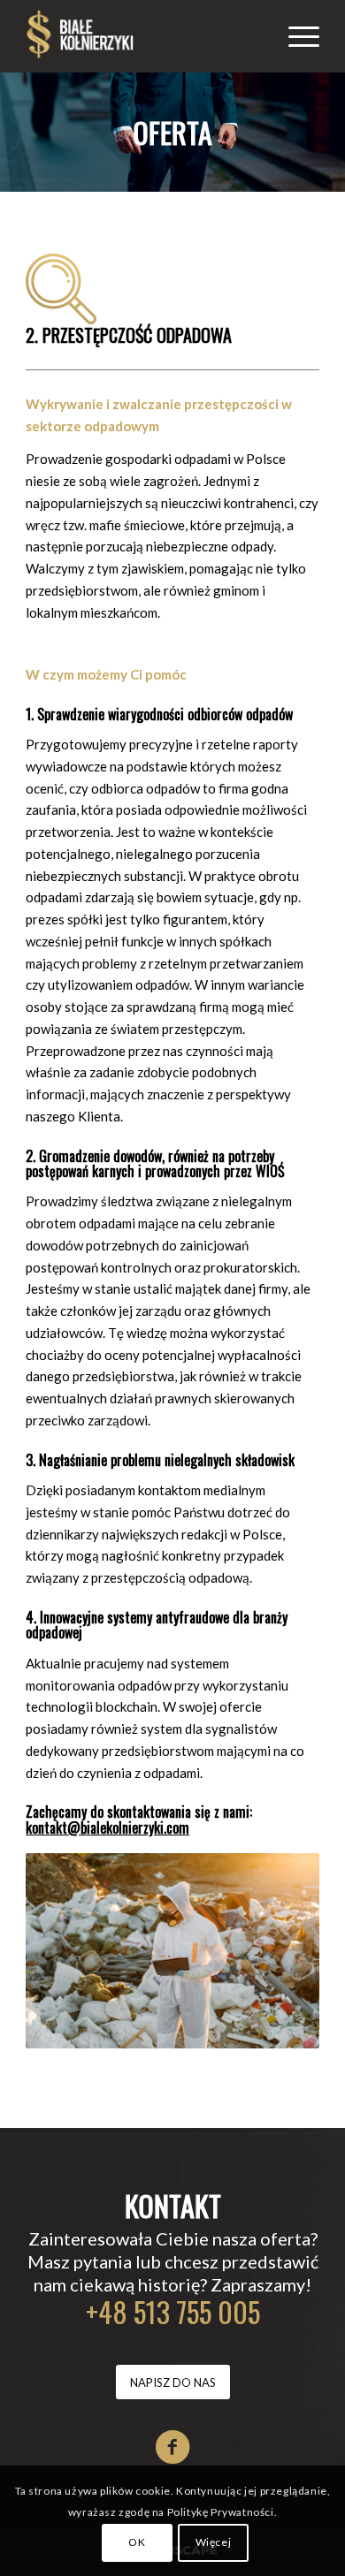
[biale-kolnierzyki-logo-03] (143, 36)
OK (137, 2542)
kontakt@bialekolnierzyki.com (107, 1828)
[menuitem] (295, 36)
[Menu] (295, 36)
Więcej (214, 2542)
